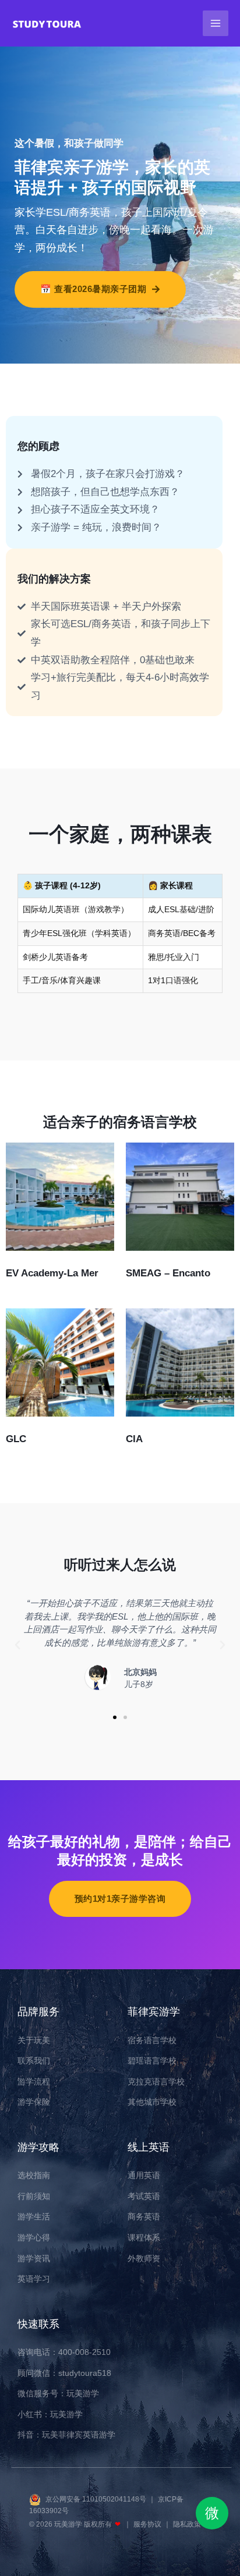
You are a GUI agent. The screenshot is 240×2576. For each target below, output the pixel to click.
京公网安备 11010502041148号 (97, 2499)
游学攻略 (38, 2147)
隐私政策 (187, 2524)
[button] (17, 1645)
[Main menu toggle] (216, 23)
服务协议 (148, 2524)
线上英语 (149, 2147)
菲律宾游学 (154, 2012)
